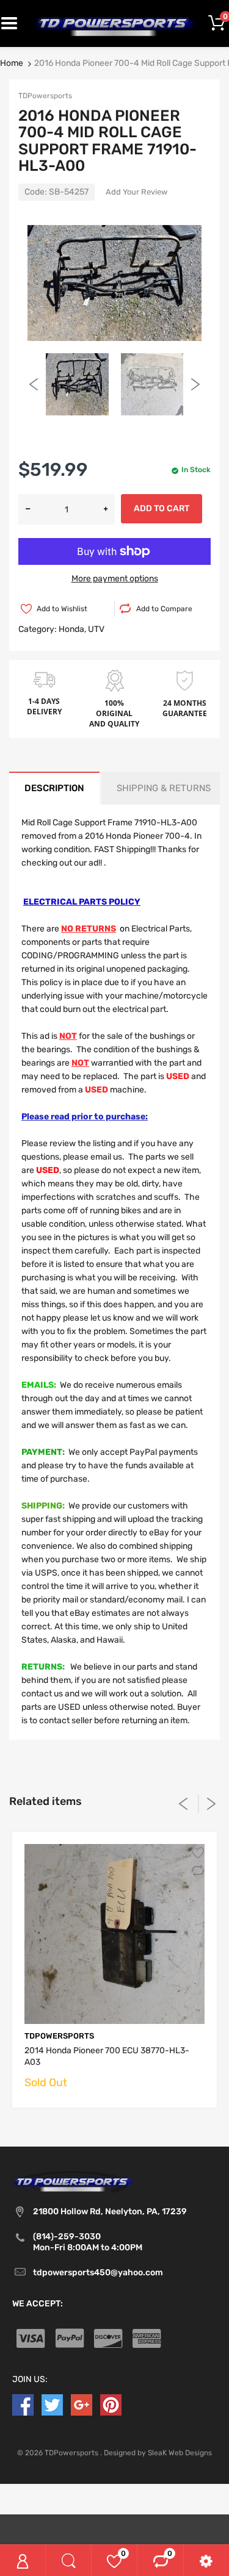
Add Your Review (136, 192)
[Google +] (82, 2404)
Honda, (72, 629)
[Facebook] (23, 2404)
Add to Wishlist (62, 609)
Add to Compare (164, 609)
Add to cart (162, 508)
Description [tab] (54, 788)
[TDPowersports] (114, 23)
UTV (96, 629)
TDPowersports (45, 96)
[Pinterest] (111, 2404)
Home (12, 63)
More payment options (115, 579)
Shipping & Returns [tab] (164, 788)
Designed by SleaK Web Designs (158, 2453)
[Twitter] (52, 2404)
